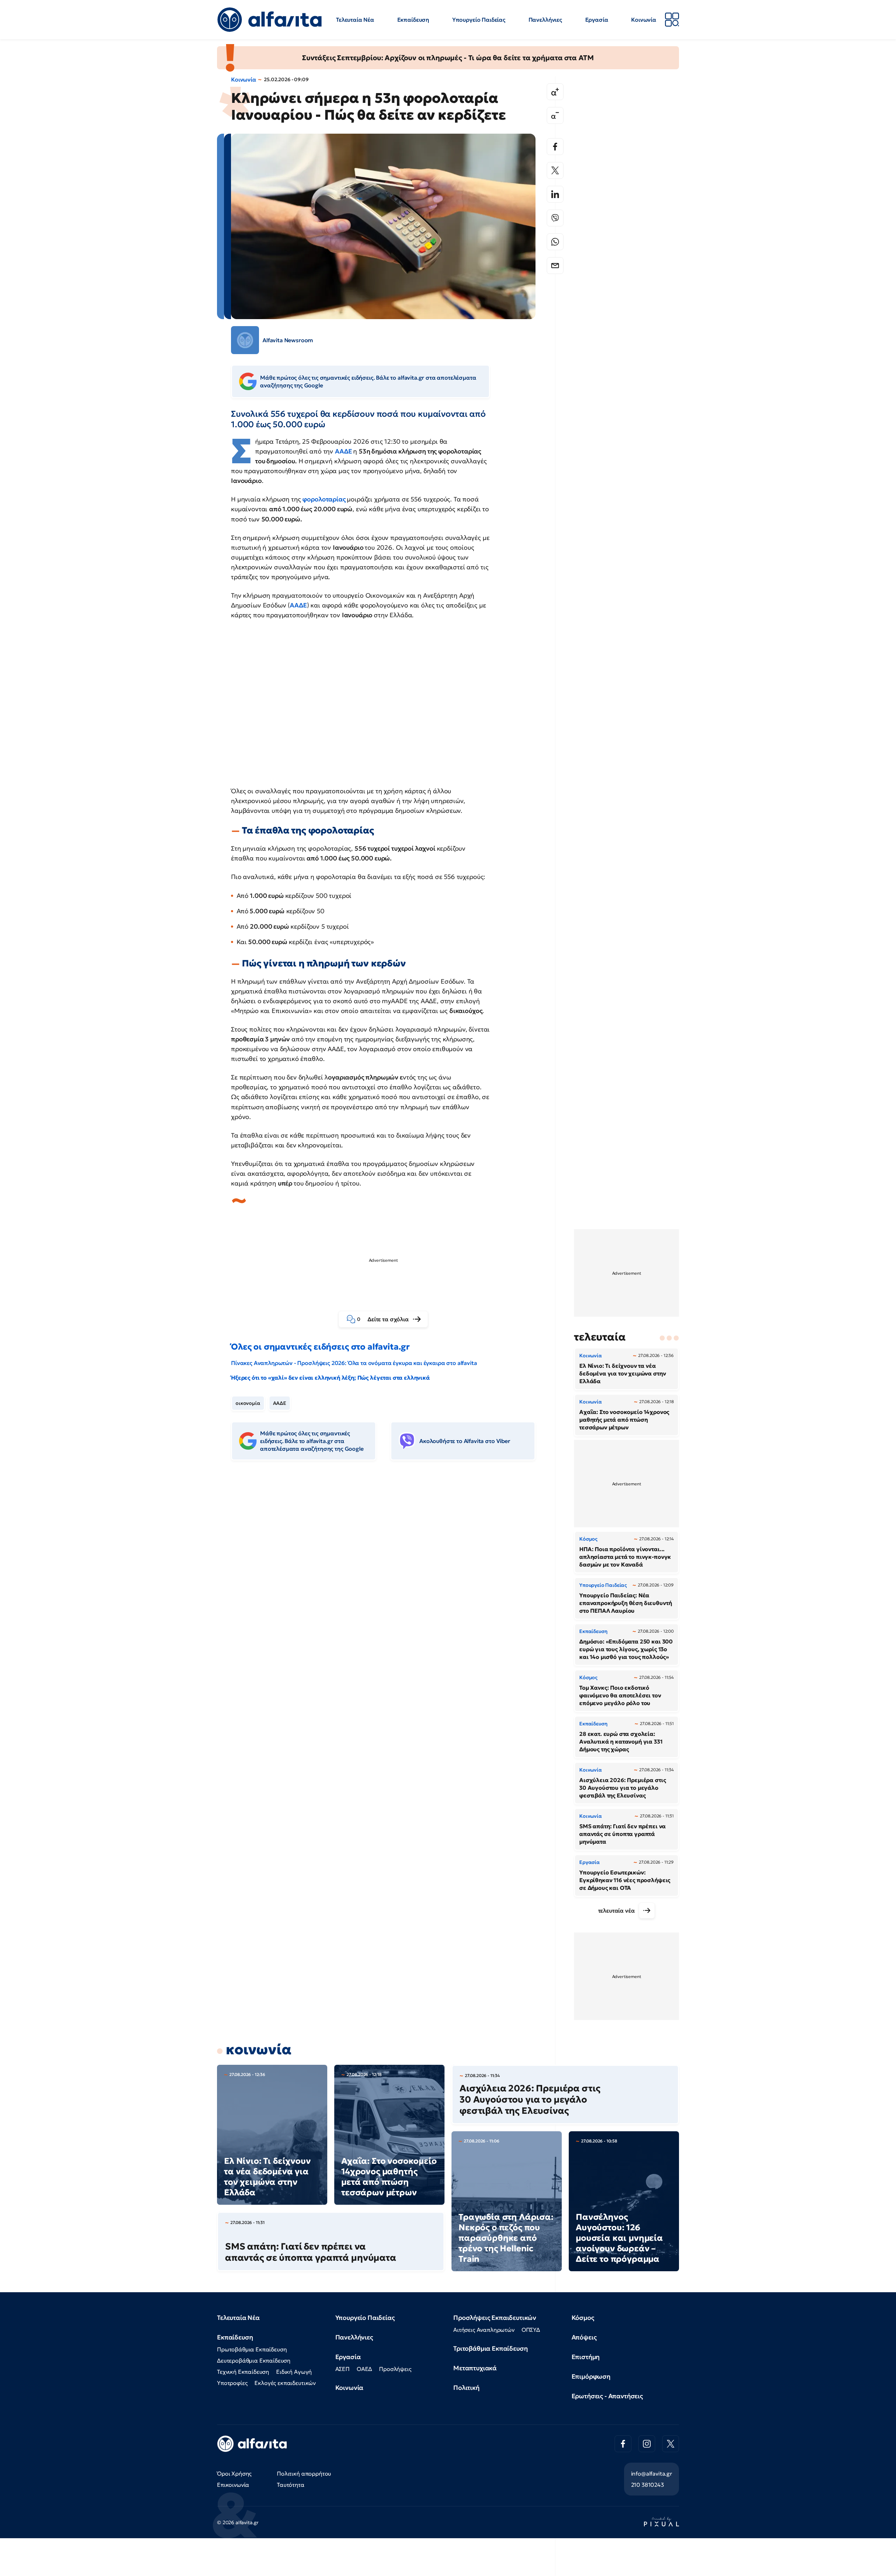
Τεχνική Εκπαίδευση (243, 2372)
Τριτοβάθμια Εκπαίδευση (490, 2348)
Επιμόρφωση (591, 2376)
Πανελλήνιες (545, 20)
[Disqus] (388, 1573)
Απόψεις (584, 2337)
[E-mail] (555, 266)
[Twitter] (555, 170)
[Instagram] (647, 2444)
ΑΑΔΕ (298, 605)
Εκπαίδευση (413, 20)
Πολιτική (466, 2388)
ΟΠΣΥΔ (531, 2330)
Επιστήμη (586, 2357)
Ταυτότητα (291, 2485)
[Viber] (555, 218)
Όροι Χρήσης (234, 2473)
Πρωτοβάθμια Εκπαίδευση (252, 2349)
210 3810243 (647, 2485)
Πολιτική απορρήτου (304, 2473)
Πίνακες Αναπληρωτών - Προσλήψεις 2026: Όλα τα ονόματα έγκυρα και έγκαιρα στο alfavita (354, 1363)
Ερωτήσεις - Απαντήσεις (607, 2396)
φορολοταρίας (325, 499)
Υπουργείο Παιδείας (479, 20)
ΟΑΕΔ (364, 2369)
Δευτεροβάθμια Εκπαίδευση (254, 2360)
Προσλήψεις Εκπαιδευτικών (495, 2318)
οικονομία (248, 1403)
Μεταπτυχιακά (475, 2368)
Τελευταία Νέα (355, 20)
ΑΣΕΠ (342, 2369)
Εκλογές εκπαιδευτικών (285, 2383)
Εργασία (597, 20)
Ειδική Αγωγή (294, 2372)
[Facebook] (555, 147)
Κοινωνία (644, 20)
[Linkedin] (555, 194)
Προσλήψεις (395, 2369)
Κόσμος (583, 2318)
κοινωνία (259, 2049)
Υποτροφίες (232, 2383)
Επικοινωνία (233, 2485)
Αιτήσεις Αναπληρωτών (484, 2330)
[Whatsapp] (555, 242)
